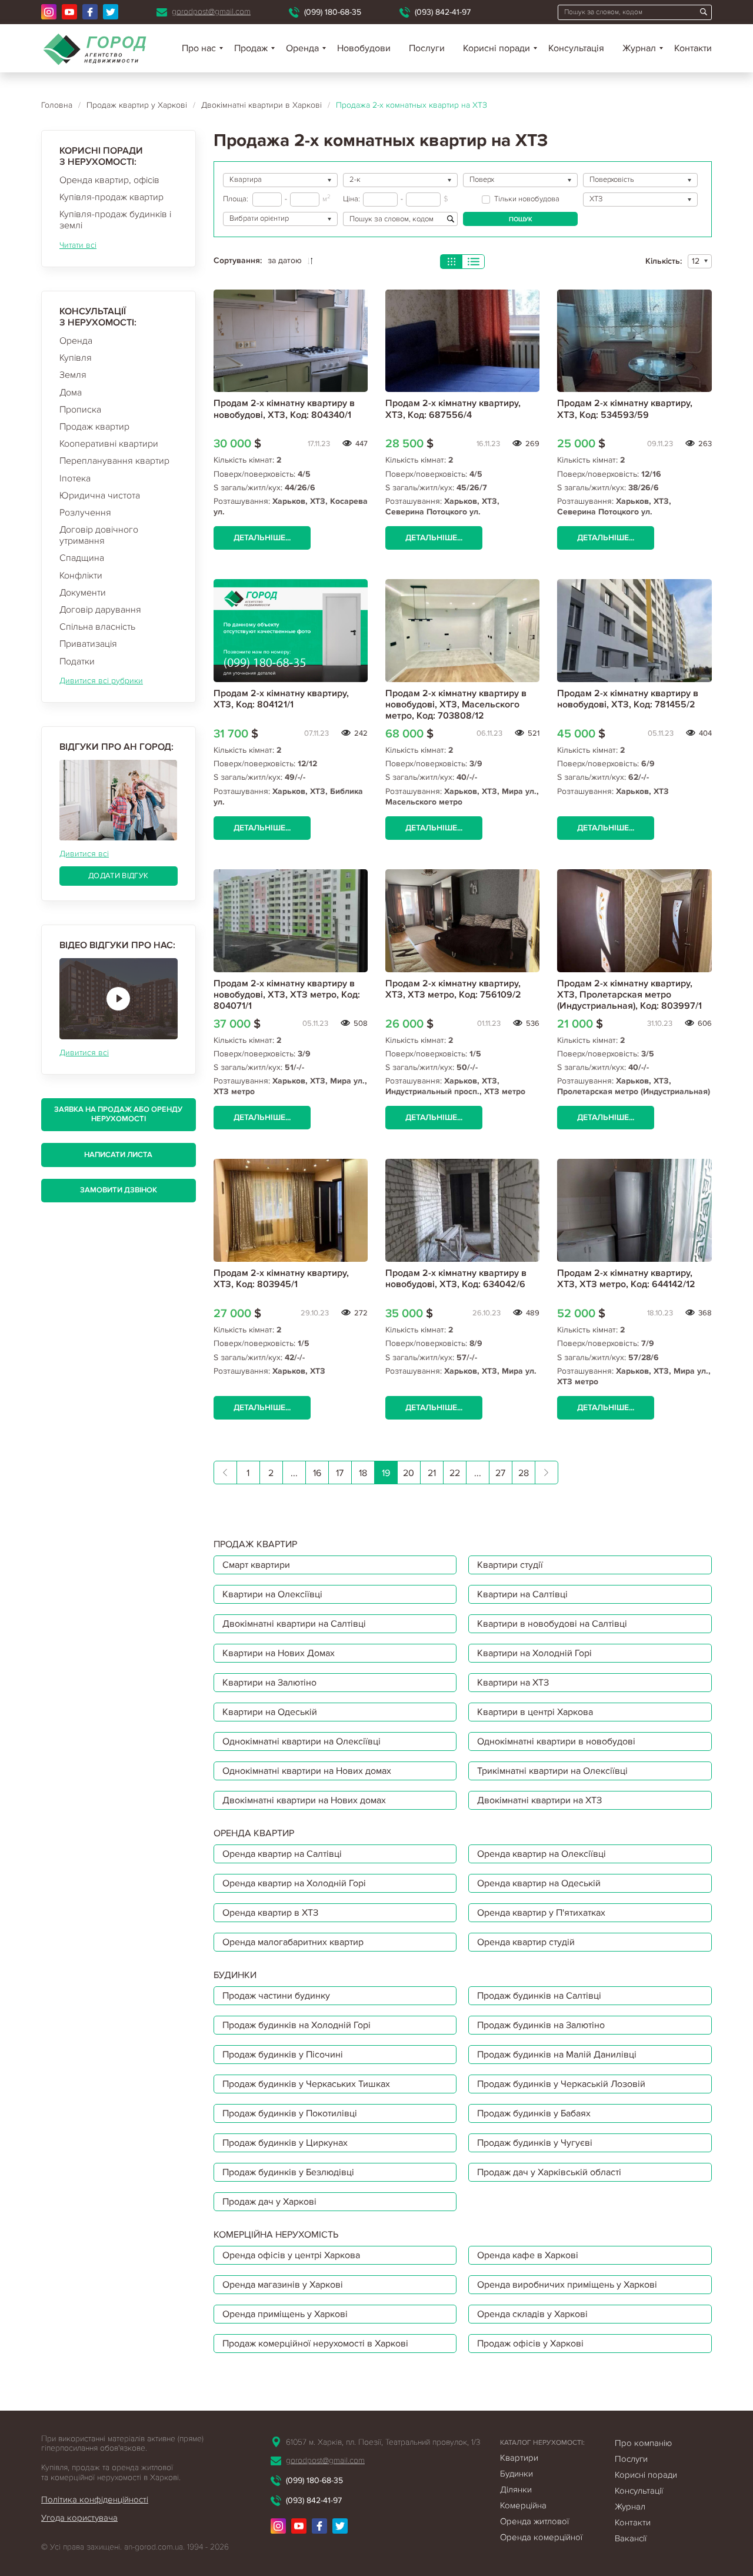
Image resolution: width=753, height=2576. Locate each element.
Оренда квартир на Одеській (539, 1883)
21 (432, 1473)
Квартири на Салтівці (522, 1594)
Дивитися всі (84, 854)
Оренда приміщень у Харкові (285, 2314)
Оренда (76, 341)
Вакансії (631, 2538)
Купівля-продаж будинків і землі (115, 220)
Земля (73, 375)
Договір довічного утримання (99, 535)
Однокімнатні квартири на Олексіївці (301, 1741)
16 (317, 1473)
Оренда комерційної (541, 2537)
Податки (77, 662)
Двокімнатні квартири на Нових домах (304, 1800)
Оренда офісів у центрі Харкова (291, 2255)
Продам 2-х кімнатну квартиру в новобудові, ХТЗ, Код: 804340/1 (284, 409)
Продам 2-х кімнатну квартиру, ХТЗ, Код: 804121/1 (281, 699)
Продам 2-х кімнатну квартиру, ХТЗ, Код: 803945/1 (281, 1279)
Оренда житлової (534, 2521)
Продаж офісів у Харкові (530, 2344)
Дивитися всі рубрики (101, 681)
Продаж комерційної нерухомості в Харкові (315, 2344)
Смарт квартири (256, 1565)
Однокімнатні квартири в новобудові (556, 1741)
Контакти (693, 48)
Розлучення (85, 513)
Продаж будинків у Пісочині (283, 2055)
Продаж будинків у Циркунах (285, 2143)
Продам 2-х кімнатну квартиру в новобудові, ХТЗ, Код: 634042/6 (456, 1279)
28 (524, 1473)
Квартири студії (510, 1565)
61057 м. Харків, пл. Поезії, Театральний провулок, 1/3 (383, 2442)
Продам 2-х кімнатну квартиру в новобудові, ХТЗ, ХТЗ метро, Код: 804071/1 (287, 995)
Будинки (517, 2474)
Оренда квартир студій (526, 1942)
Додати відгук (118, 876)
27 (500, 1473)
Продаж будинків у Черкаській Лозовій (561, 2084)
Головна (57, 105)
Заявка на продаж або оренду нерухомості (118, 1114)
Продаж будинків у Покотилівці (290, 2113)
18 (363, 1473)
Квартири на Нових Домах (279, 1653)
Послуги (427, 48)
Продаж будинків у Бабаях (534, 2113)
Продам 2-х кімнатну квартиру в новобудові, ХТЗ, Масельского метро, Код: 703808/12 (456, 704)
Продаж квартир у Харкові (137, 105)
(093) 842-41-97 (443, 12)
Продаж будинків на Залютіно (541, 2025)
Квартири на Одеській (270, 1712)
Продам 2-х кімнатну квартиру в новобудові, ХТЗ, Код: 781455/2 (628, 699)
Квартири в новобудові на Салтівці (552, 1624)
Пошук (521, 219)
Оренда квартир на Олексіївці (542, 1854)
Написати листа (118, 1155)
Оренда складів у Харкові (532, 2314)
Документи (83, 593)
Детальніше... (262, 538)
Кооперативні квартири (109, 444)
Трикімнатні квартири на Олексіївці (552, 1771)
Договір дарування (100, 610)
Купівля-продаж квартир (111, 197)
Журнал (639, 48)
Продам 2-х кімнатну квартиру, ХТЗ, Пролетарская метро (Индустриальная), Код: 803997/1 (629, 995)
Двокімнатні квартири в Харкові (261, 105)
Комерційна (523, 2505)
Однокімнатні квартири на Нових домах (307, 1771)
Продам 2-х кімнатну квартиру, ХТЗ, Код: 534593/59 (625, 409)
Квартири (519, 2458)
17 (340, 1473)
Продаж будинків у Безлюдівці (288, 2172)
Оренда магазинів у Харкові (283, 2285)
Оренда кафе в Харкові (528, 2255)
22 (455, 1473)
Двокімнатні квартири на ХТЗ (539, 1800)
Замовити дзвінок (119, 1190)
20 (409, 1473)
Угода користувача (79, 2518)
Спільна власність (97, 627)
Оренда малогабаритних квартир (293, 1942)
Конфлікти (81, 576)
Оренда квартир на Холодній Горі (294, 1883)
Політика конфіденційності (95, 2499)
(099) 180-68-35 (333, 12)
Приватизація (88, 644)
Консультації (639, 2491)
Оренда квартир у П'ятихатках (541, 1913)
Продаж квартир (94, 427)
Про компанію (643, 2443)
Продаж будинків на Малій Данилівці (557, 2055)
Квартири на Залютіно (269, 1683)
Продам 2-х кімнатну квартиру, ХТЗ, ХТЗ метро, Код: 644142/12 (626, 1279)
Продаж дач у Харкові (269, 2202)
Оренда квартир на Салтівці (282, 1854)
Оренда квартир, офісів (109, 180)
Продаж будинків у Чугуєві (535, 2143)
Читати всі (78, 245)
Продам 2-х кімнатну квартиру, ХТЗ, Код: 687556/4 (453, 409)
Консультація (576, 48)
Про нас (199, 48)
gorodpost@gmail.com (211, 11)
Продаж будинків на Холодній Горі (296, 2025)
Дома (71, 393)
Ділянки (516, 2489)
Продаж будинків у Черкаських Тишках (306, 2084)
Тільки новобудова (527, 199)
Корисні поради (497, 48)
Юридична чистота (100, 496)
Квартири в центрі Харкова (535, 1712)
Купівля (76, 358)
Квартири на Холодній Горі (534, 1653)
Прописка (80, 410)
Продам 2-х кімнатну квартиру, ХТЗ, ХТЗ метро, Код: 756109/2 (453, 989)
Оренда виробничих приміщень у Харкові (567, 2285)
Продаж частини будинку (276, 1996)
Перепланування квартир (114, 461)
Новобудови (364, 48)
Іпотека (75, 478)
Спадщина (82, 558)
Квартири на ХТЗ (513, 1683)
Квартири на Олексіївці (272, 1594)
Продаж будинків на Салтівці (539, 1996)
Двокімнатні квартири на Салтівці (294, 1624)
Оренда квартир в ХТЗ (270, 1913)
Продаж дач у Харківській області (549, 2172)
